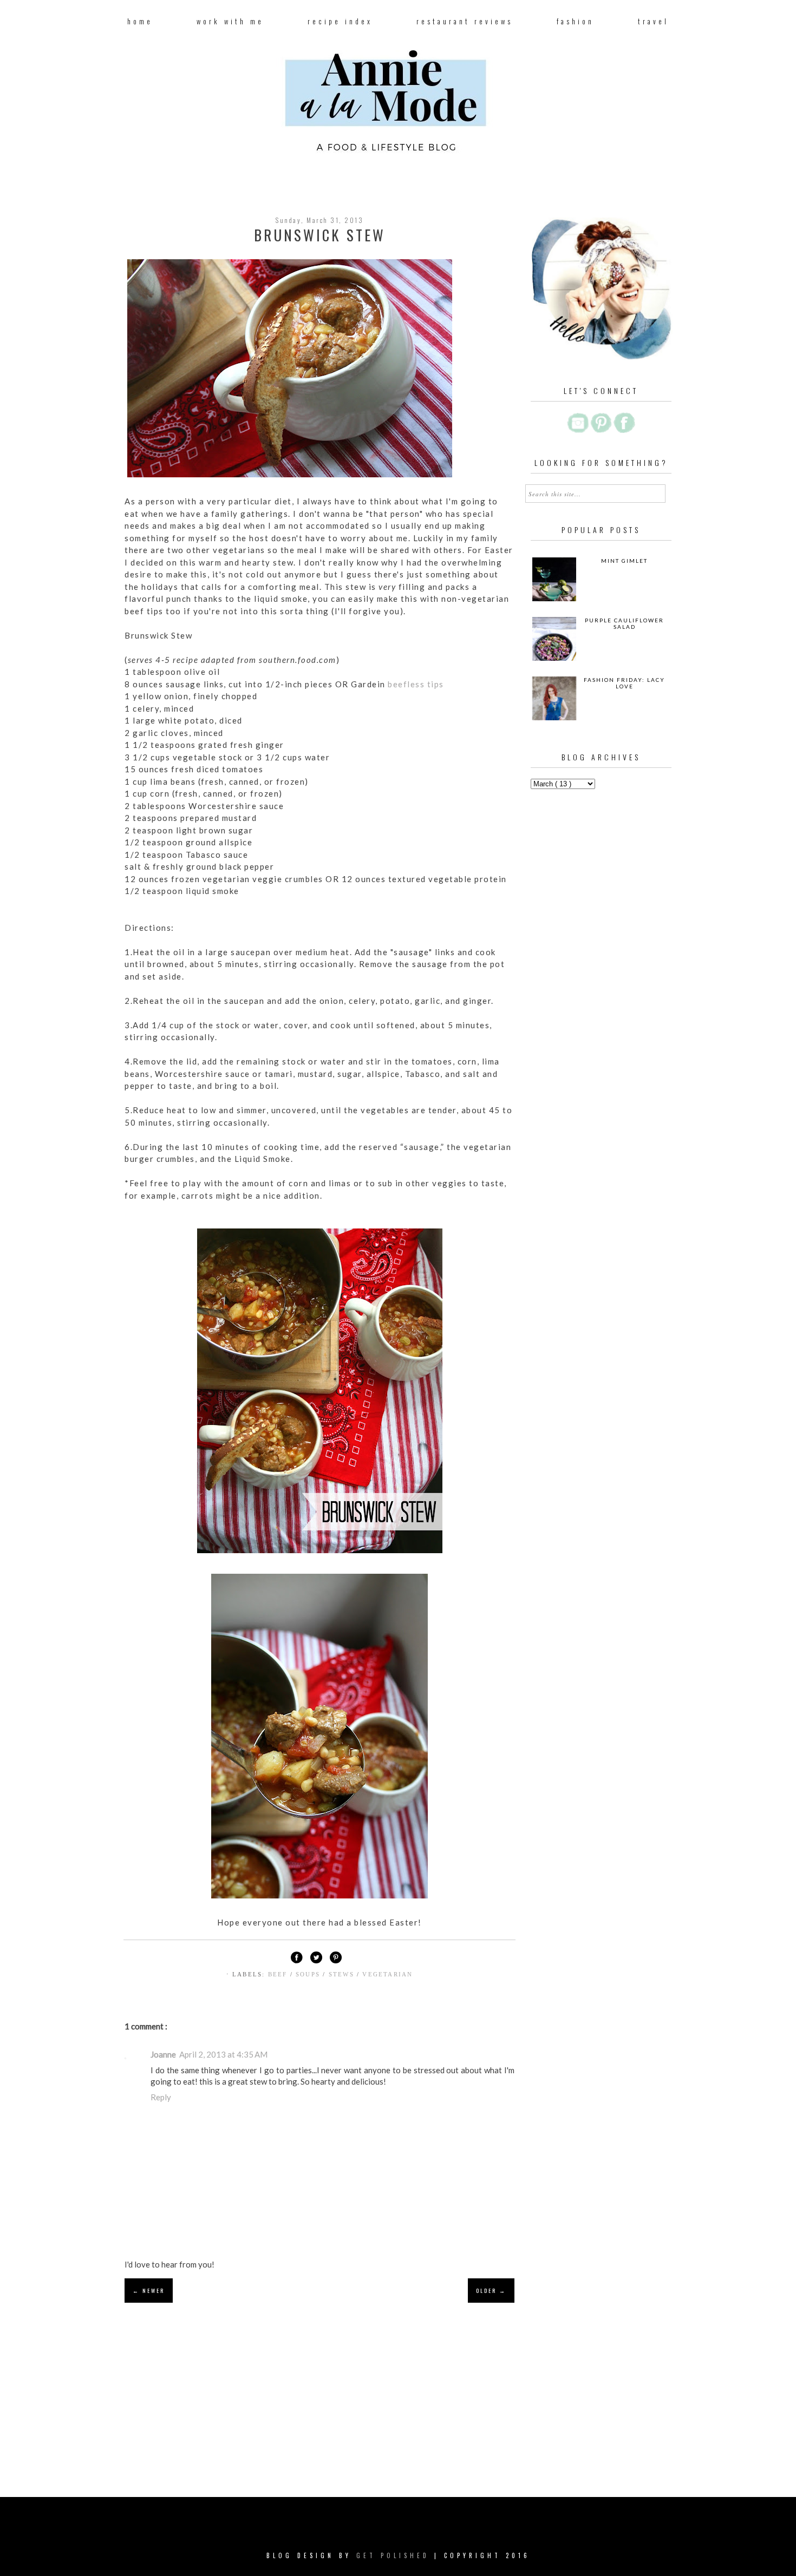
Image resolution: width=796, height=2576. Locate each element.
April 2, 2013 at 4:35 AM (223, 2054)
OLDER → (491, 2291)
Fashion (575, 21)
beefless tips (416, 684)
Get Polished (395, 2555)
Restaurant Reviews (465, 21)
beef (279, 1974)
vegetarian (387, 1974)
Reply (161, 2097)
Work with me (230, 21)
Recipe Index (340, 21)
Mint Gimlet (624, 561)
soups (309, 1974)
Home (140, 21)
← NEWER (149, 2291)
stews (343, 1974)
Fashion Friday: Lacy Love (624, 683)
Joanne (163, 2054)
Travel (653, 21)
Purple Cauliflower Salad (624, 623)
